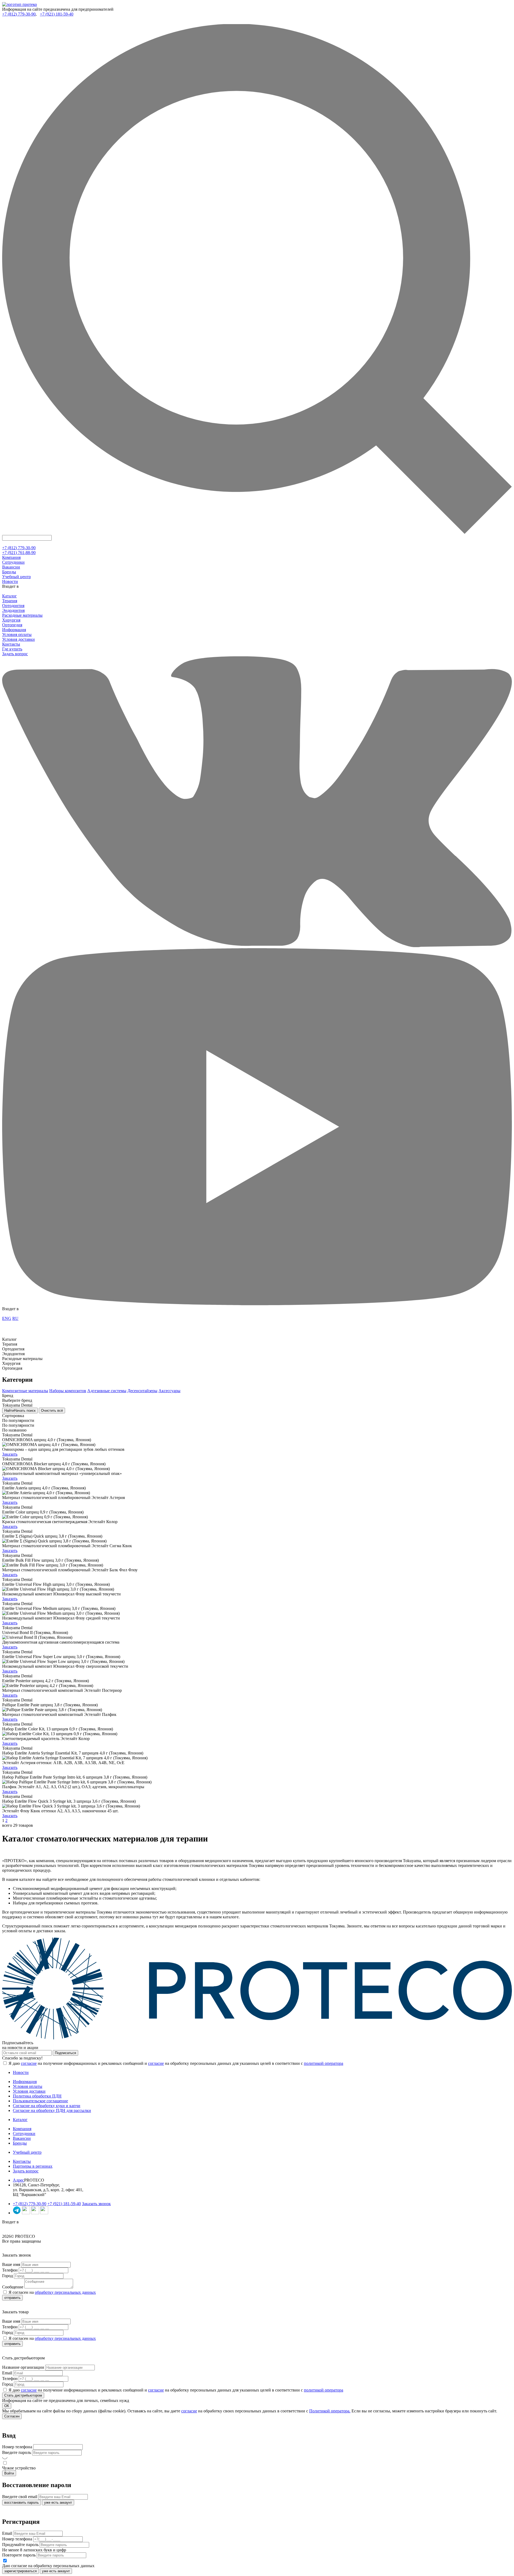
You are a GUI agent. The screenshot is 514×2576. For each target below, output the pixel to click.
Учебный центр (16, 577)
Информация (14, 630)
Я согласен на (52, 2292)
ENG (7, 1318)
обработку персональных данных (65, 2292)
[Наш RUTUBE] (44, 2213)
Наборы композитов (68, 1391)
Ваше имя (11, 2264)
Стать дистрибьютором (23, 2395)
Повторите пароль (19, 2555)
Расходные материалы (22, 615)
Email (7, 2373)
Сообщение (13, 2287)
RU (15, 1318)
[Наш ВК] (26, 2213)
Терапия (10, 601)
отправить (12, 2298)
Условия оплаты (17, 634)
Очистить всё (52, 1411)
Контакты (11, 644)
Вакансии (11, 567)
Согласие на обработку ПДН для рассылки (52, 2110)
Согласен (12, 2416)
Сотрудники (13, 562)
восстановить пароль (22, 2502)
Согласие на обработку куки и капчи (47, 2106)
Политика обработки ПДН (37, 2096)
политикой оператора (324, 2063)
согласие (29, 2063)
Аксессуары (169, 1391)
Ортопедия (12, 625)
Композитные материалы (25, 1391)
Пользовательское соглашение (40, 2101)
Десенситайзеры (142, 1391)
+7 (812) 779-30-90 (19, 14)
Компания (11, 557)
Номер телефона (17, 2447)
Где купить (12, 649)
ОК (7, 2406)
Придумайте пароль (20, 2545)
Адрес (18, 2180)
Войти (9, 2473)
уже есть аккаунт (58, 2502)
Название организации (23, 2367)
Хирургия (11, 620)
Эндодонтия (13, 610)
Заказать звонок (96, 2204)
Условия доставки (18, 639)
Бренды (9, 572)
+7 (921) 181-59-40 (57, 14)
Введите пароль (17, 2452)
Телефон (10, 2270)
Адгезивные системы (107, 1391)
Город (7, 2276)
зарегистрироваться (20, 2571)
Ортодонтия (13, 606)
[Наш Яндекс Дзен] (35, 2213)
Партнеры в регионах (33, 2166)
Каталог (10, 596)
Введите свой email (20, 2497)
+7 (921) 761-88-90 (19, 553)
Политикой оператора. (330, 2411)
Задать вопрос (15, 654)
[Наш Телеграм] (17, 2213)
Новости (10, 581)
